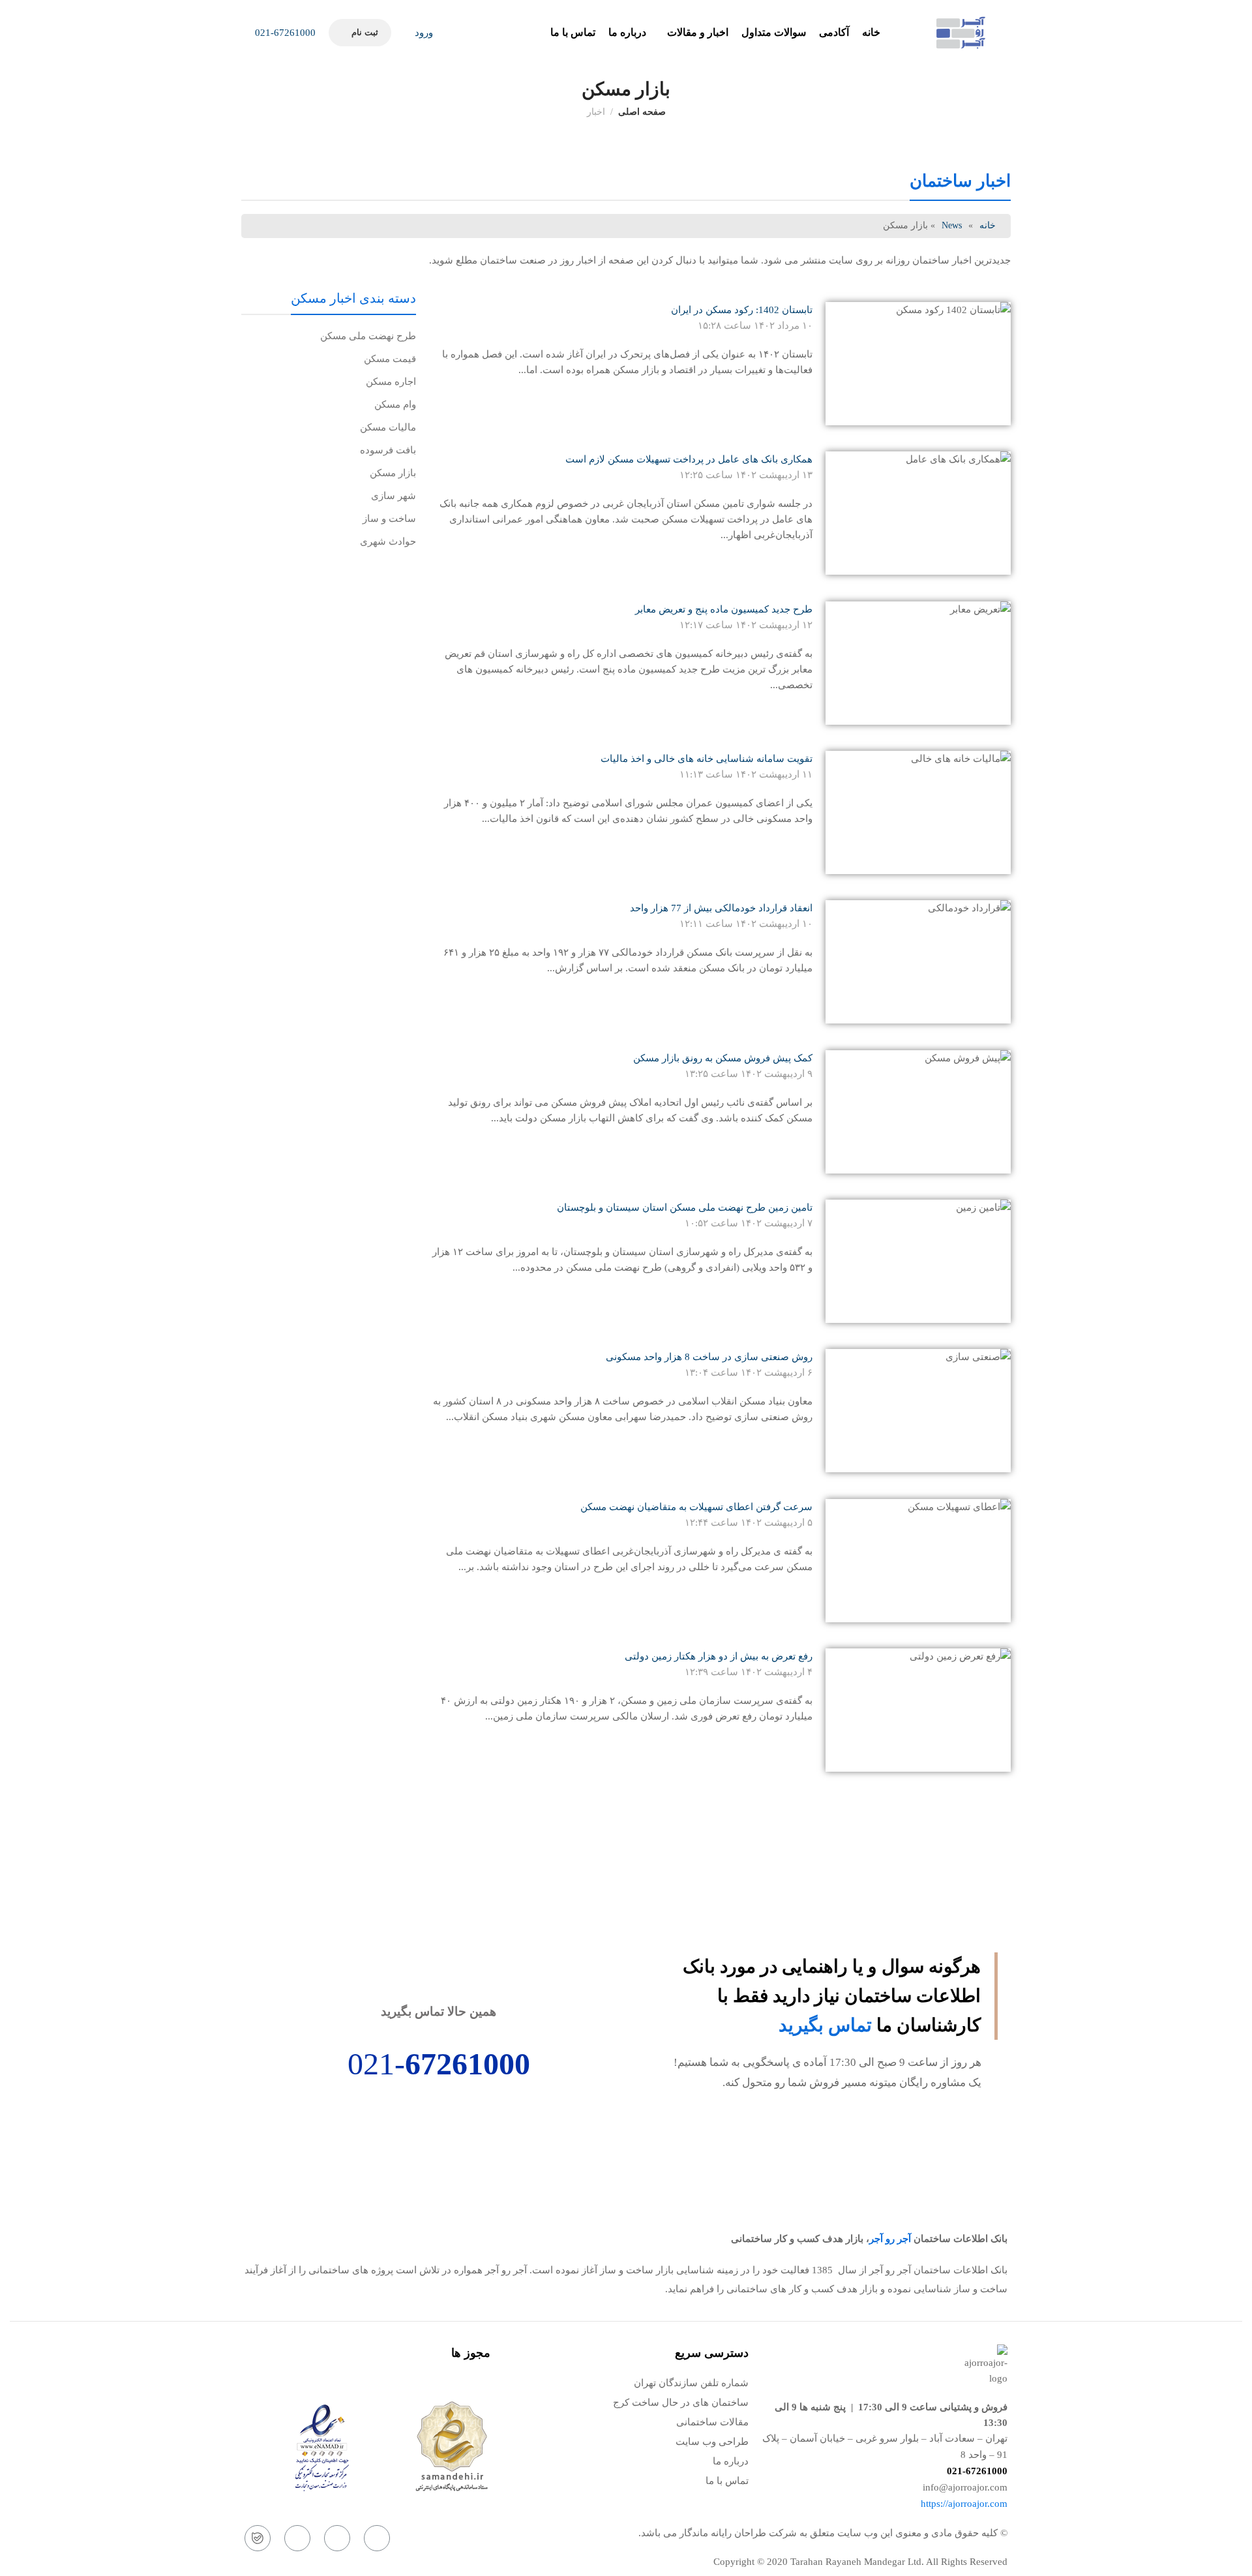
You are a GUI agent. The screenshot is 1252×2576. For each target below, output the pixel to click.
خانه (988, 225)
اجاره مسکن (391, 382)
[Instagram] (377, 2538)
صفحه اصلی (642, 112)
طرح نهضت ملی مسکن (368, 336)
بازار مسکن (393, 473)
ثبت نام (365, 32)
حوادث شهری (388, 541)
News (952, 225)
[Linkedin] (297, 2538)
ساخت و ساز (389, 519)
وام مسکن (395, 404)
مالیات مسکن (388, 427)
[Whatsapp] (337, 2538)
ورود (423, 33)
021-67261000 (284, 33)
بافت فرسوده (388, 450)
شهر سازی (394, 496)
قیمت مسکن (390, 359)
